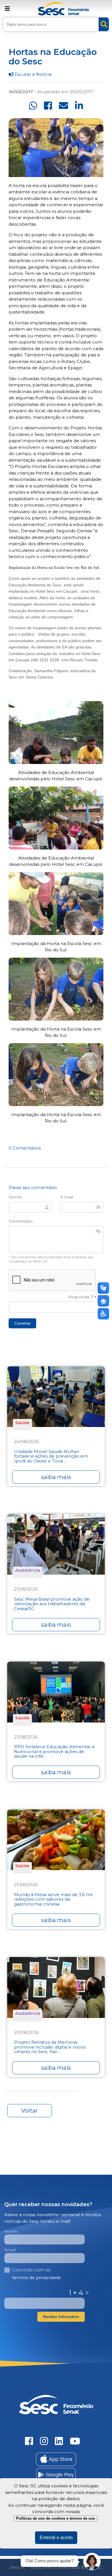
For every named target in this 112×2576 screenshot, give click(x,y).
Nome (15, 1197)
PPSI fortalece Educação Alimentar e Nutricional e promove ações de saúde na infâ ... (54, 1752)
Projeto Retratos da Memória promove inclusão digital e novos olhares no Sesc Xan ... (50, 2047)
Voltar (30, 2111)
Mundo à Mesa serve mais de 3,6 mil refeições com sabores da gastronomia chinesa (53, 1900)
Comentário (21, 1221)
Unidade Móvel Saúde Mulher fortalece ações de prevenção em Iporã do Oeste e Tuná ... (51, 1456)
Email (10, 2250)
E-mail (67, 1197)
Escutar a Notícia (32, 74)
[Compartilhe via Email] (63, 106)
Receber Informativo (61, 2317)
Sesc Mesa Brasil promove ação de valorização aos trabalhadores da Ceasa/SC (52, 1604)
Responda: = (86, 1297)
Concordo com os (37, 2274)
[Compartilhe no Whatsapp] (33, 106)
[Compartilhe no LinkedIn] (79, 106)
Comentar (22, 1323)
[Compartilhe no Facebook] (48, 106)
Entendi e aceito (56, 2538)
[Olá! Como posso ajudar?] (92, 2562)
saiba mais (56, 1477)
